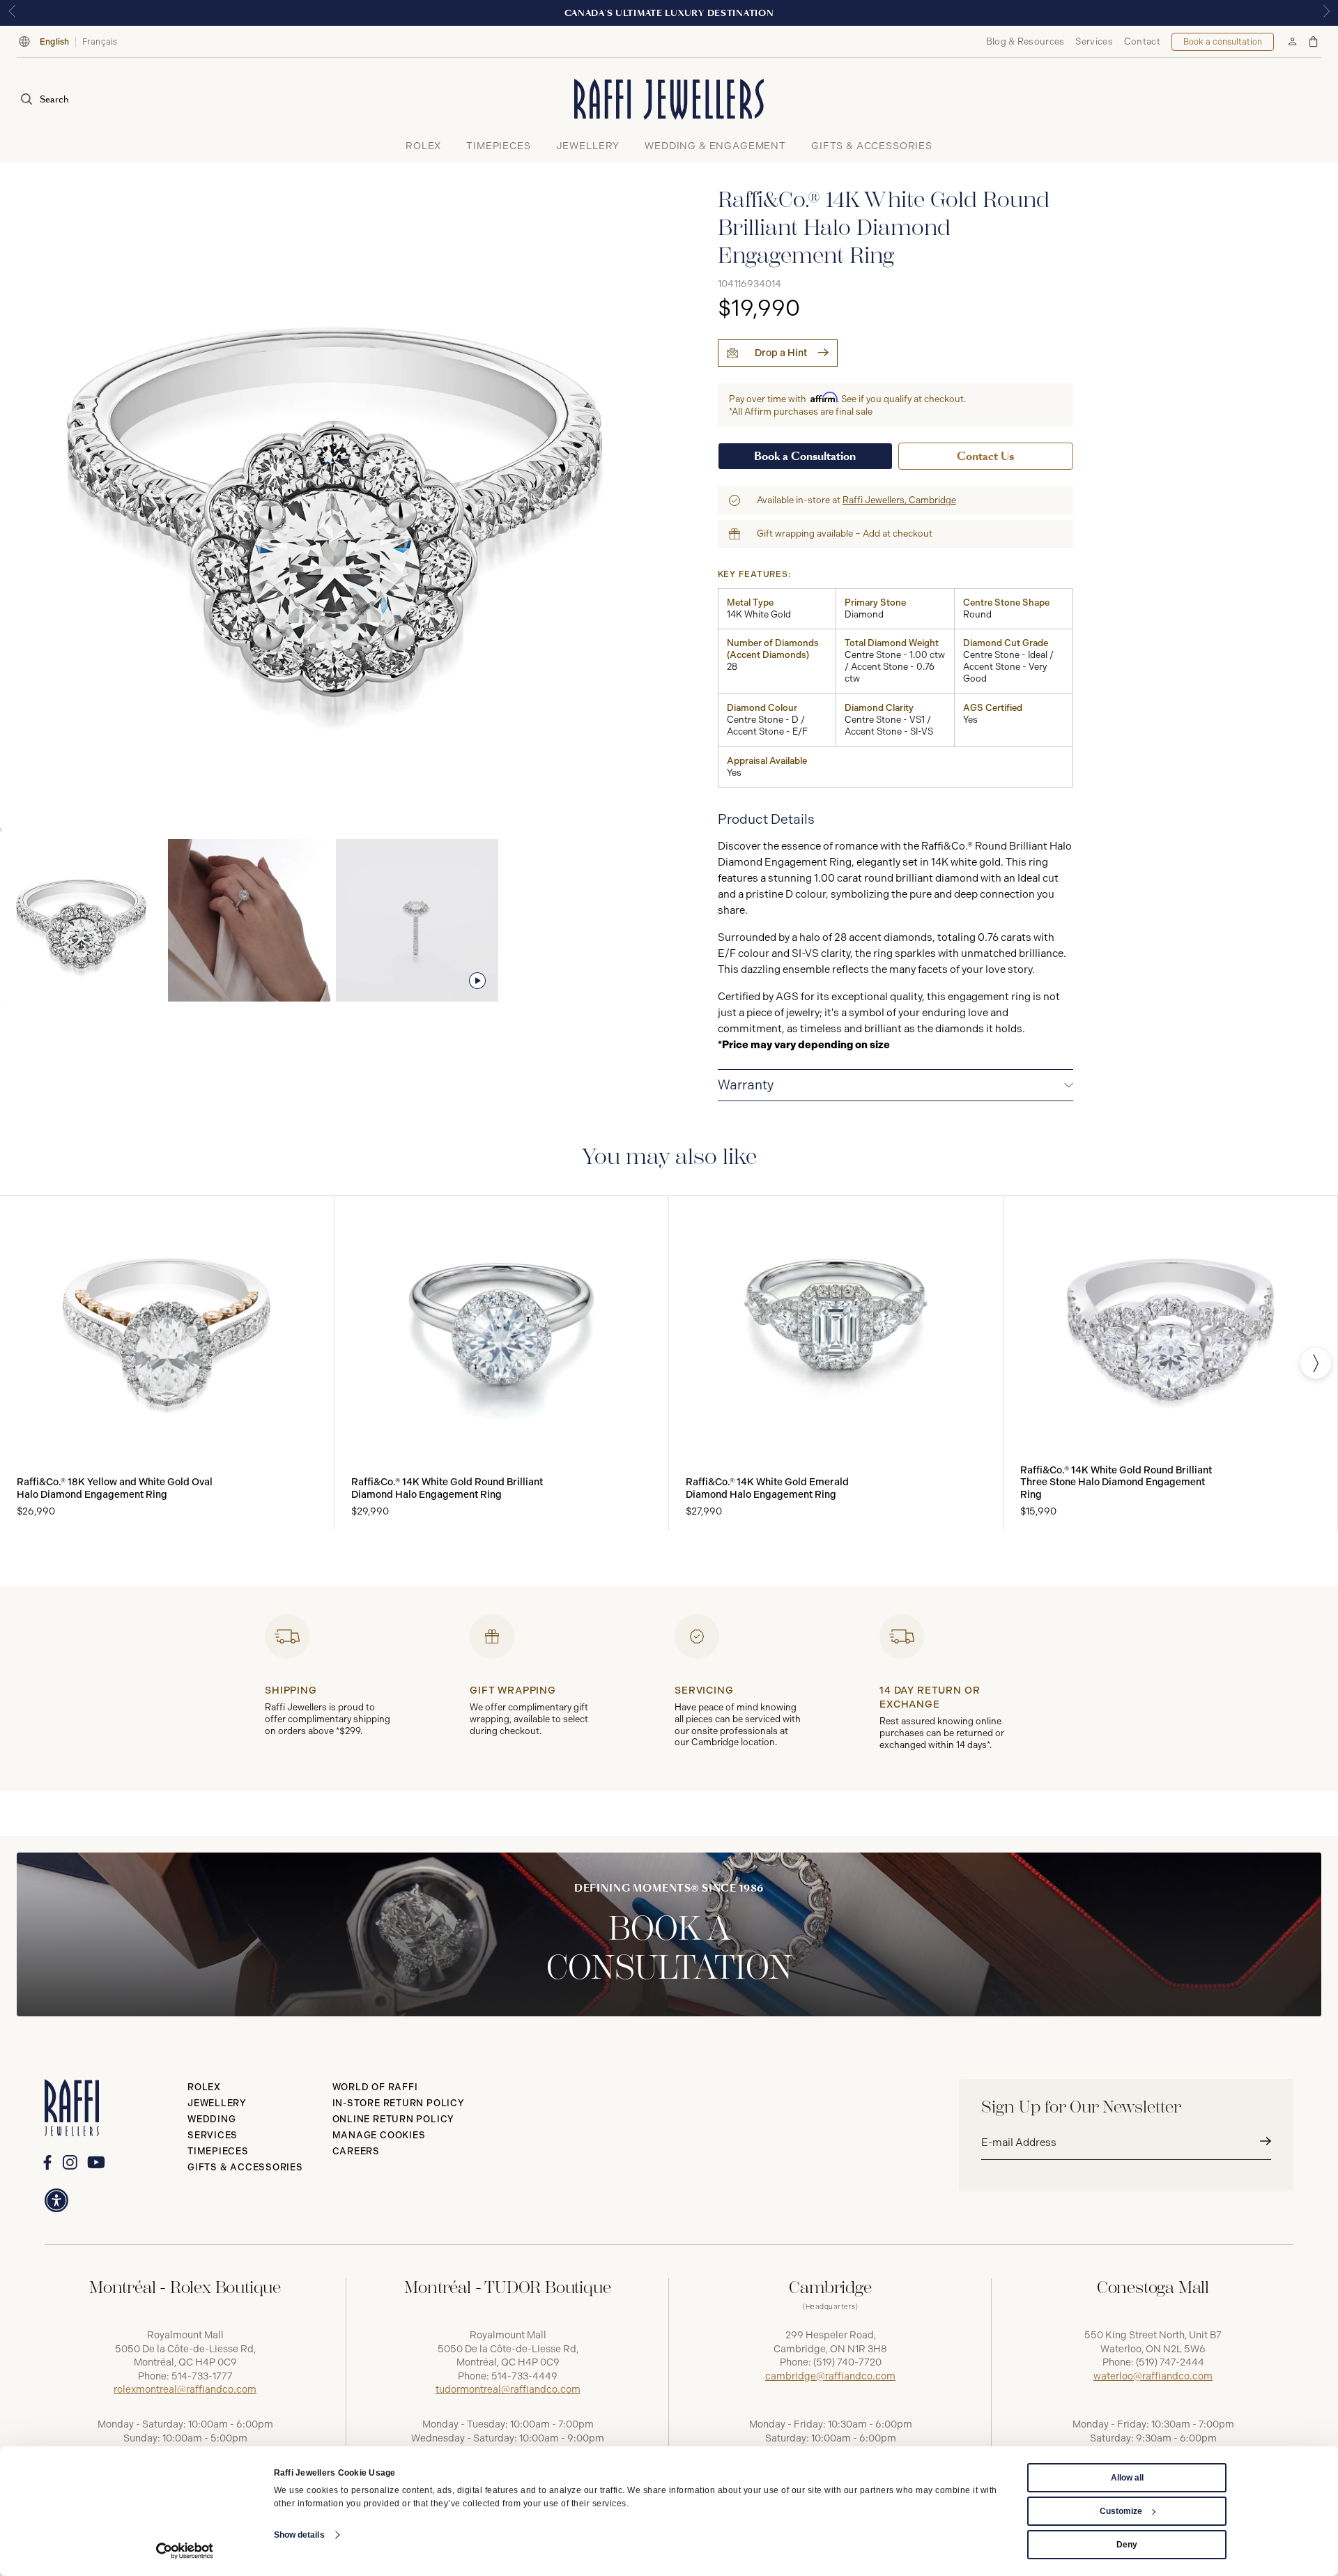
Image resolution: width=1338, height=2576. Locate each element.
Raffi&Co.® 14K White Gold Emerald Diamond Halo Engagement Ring (767, 1488)
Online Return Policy (394, 2119)
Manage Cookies (379, 2135)
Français (100, 42)
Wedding (212, 2119)
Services (1094, 41)
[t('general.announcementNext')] (1326, 13)
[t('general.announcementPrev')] (12, 13)
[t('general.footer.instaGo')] (70, 2162)
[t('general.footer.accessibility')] (56, 2200)
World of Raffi (375, 2087)
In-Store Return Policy (399, 2103)
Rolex (204, 2087)
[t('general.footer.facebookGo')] (47, 2162)
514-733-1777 (202, 2376)
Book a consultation (1223, 42)
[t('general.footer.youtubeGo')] (96, 2163)
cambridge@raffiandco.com (830, 2376)
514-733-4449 (524, 2376)
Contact (1142, 41)
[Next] (1316, 1363)
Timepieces (218, 2151)
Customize (1121, 2511)
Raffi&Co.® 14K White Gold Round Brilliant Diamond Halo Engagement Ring (447, 1488)
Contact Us (985, 456)
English (55, 42)
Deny (1127, 2545)
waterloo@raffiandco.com (1153, 2376)
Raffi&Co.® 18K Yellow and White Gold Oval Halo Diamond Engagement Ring (115, 1488)
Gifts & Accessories (245, 2167)
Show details (299, 2535)
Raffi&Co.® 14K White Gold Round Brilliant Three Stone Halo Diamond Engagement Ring (1116, 1482)
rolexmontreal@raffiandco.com (185, 2390)
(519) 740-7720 (847, 2362)
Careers (356, 2151)
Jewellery (217, 2103)
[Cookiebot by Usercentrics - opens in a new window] (185, 2551)
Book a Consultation (805, 456)
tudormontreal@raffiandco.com (508, 2390)
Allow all (1127, 2478)
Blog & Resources (1025, 41)
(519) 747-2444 (1170, 2362)
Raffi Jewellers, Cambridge (899, 500)
